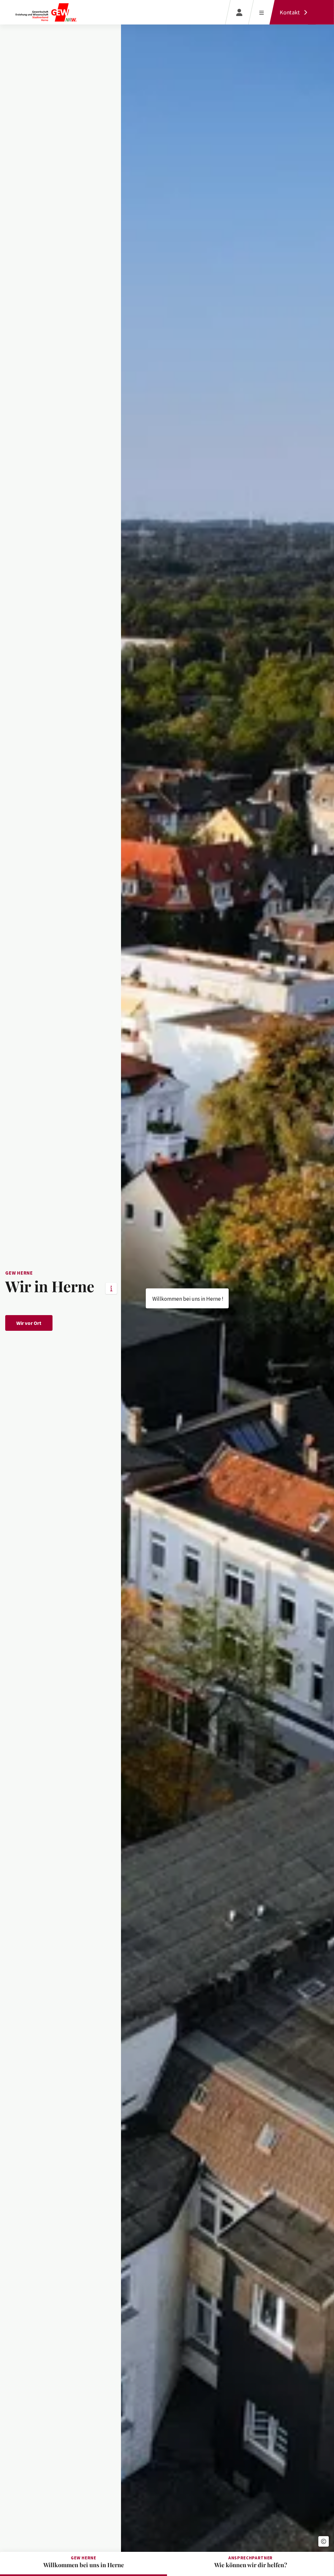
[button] (324, 2541)
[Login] (239, 12)
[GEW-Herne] (46, 12)
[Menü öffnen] (261, 12)
